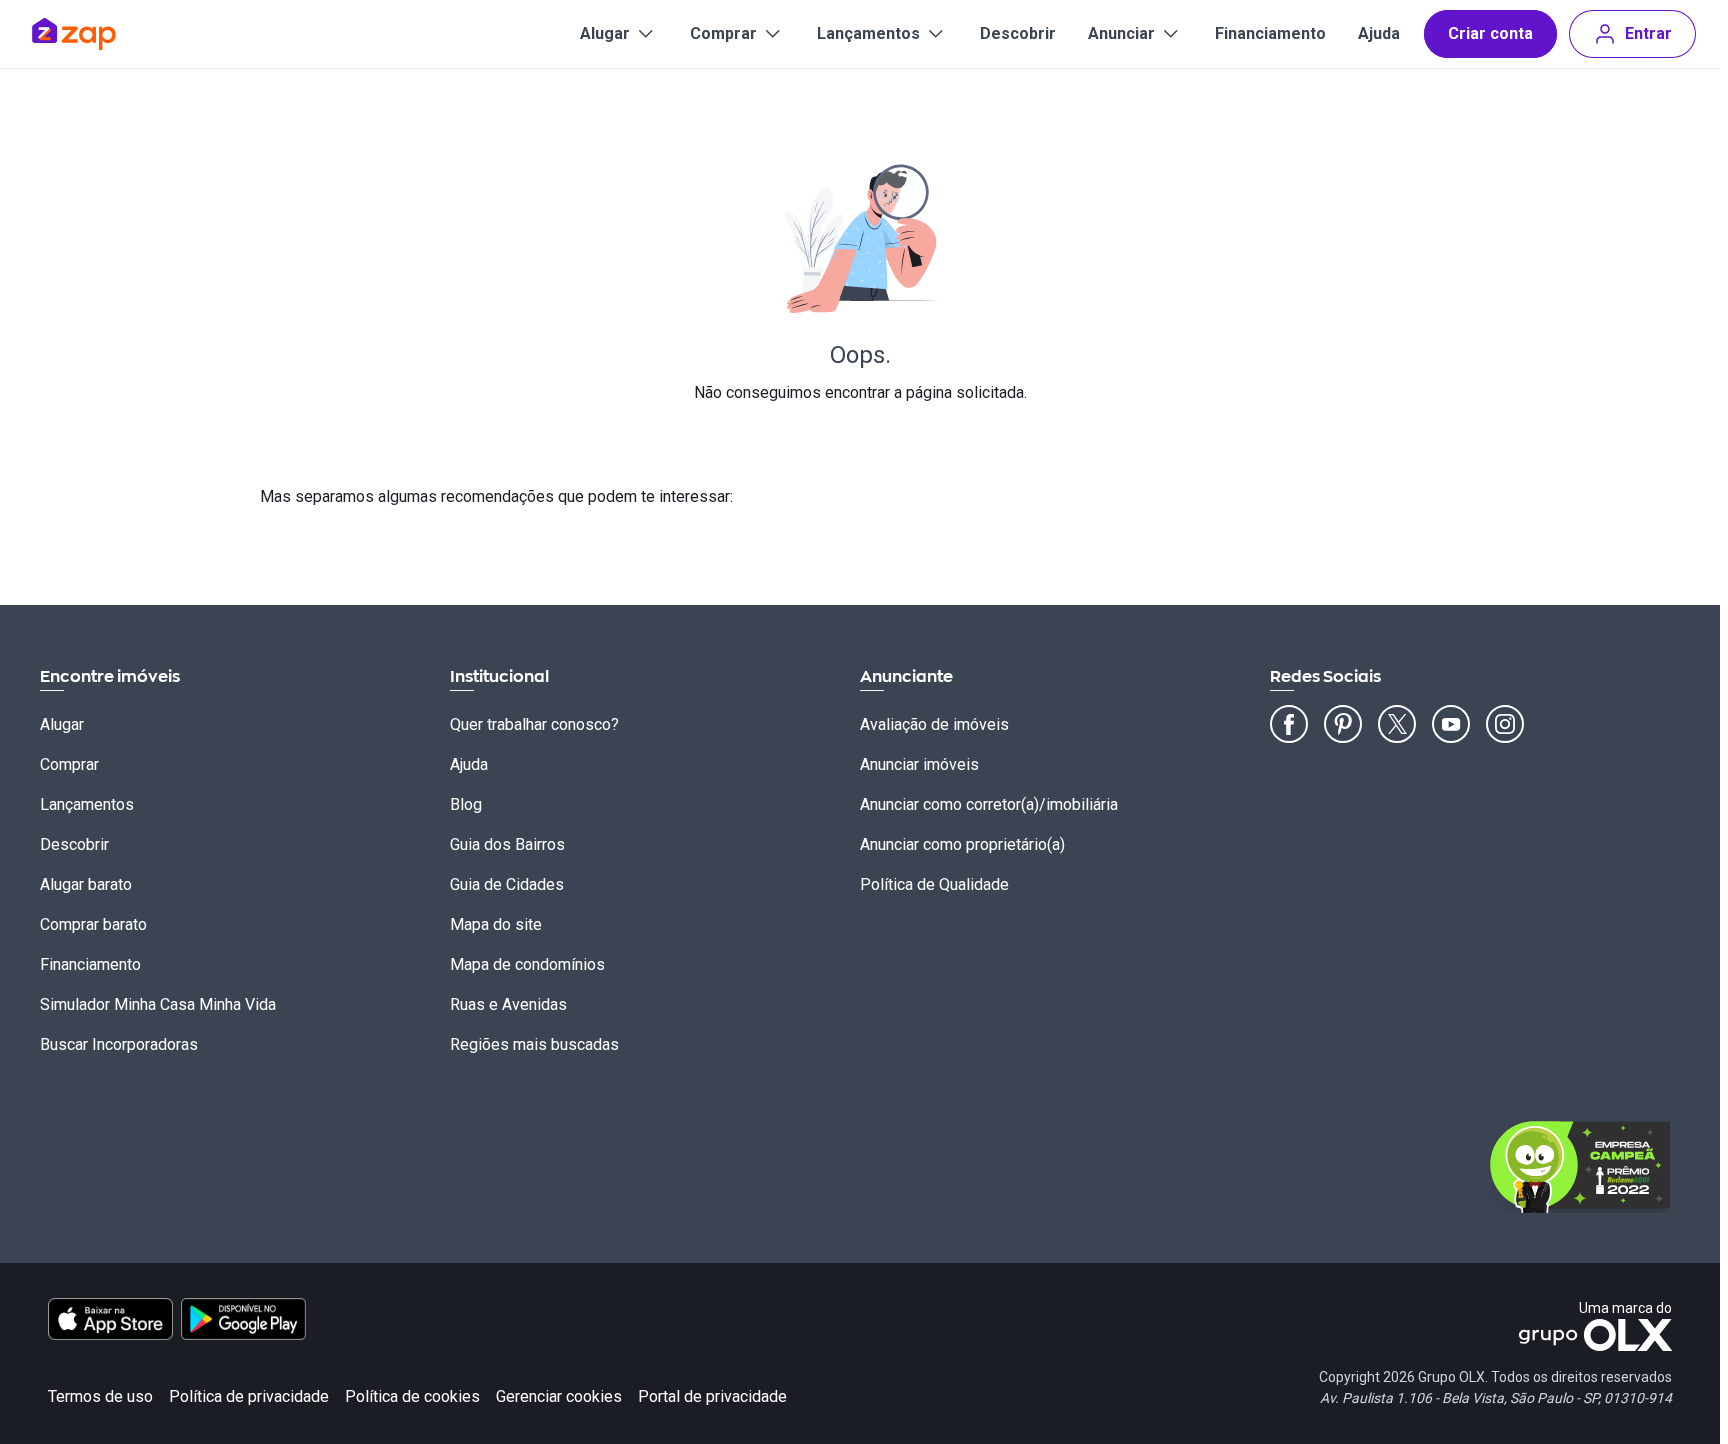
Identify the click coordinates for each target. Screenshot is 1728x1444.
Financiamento (1270, 33)
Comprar (723, 33)
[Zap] (103, 34)
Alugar (605, 33)
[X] (1397, 724)
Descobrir (1018, 33)
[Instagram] (1505, 724)
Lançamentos (868, 33)
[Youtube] (1451, 724)
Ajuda (1379, 33)
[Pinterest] (1343, 724)
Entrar (1648, 33)
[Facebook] (1289, 724)
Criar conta (1490, 33)
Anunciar (1121, 33)
